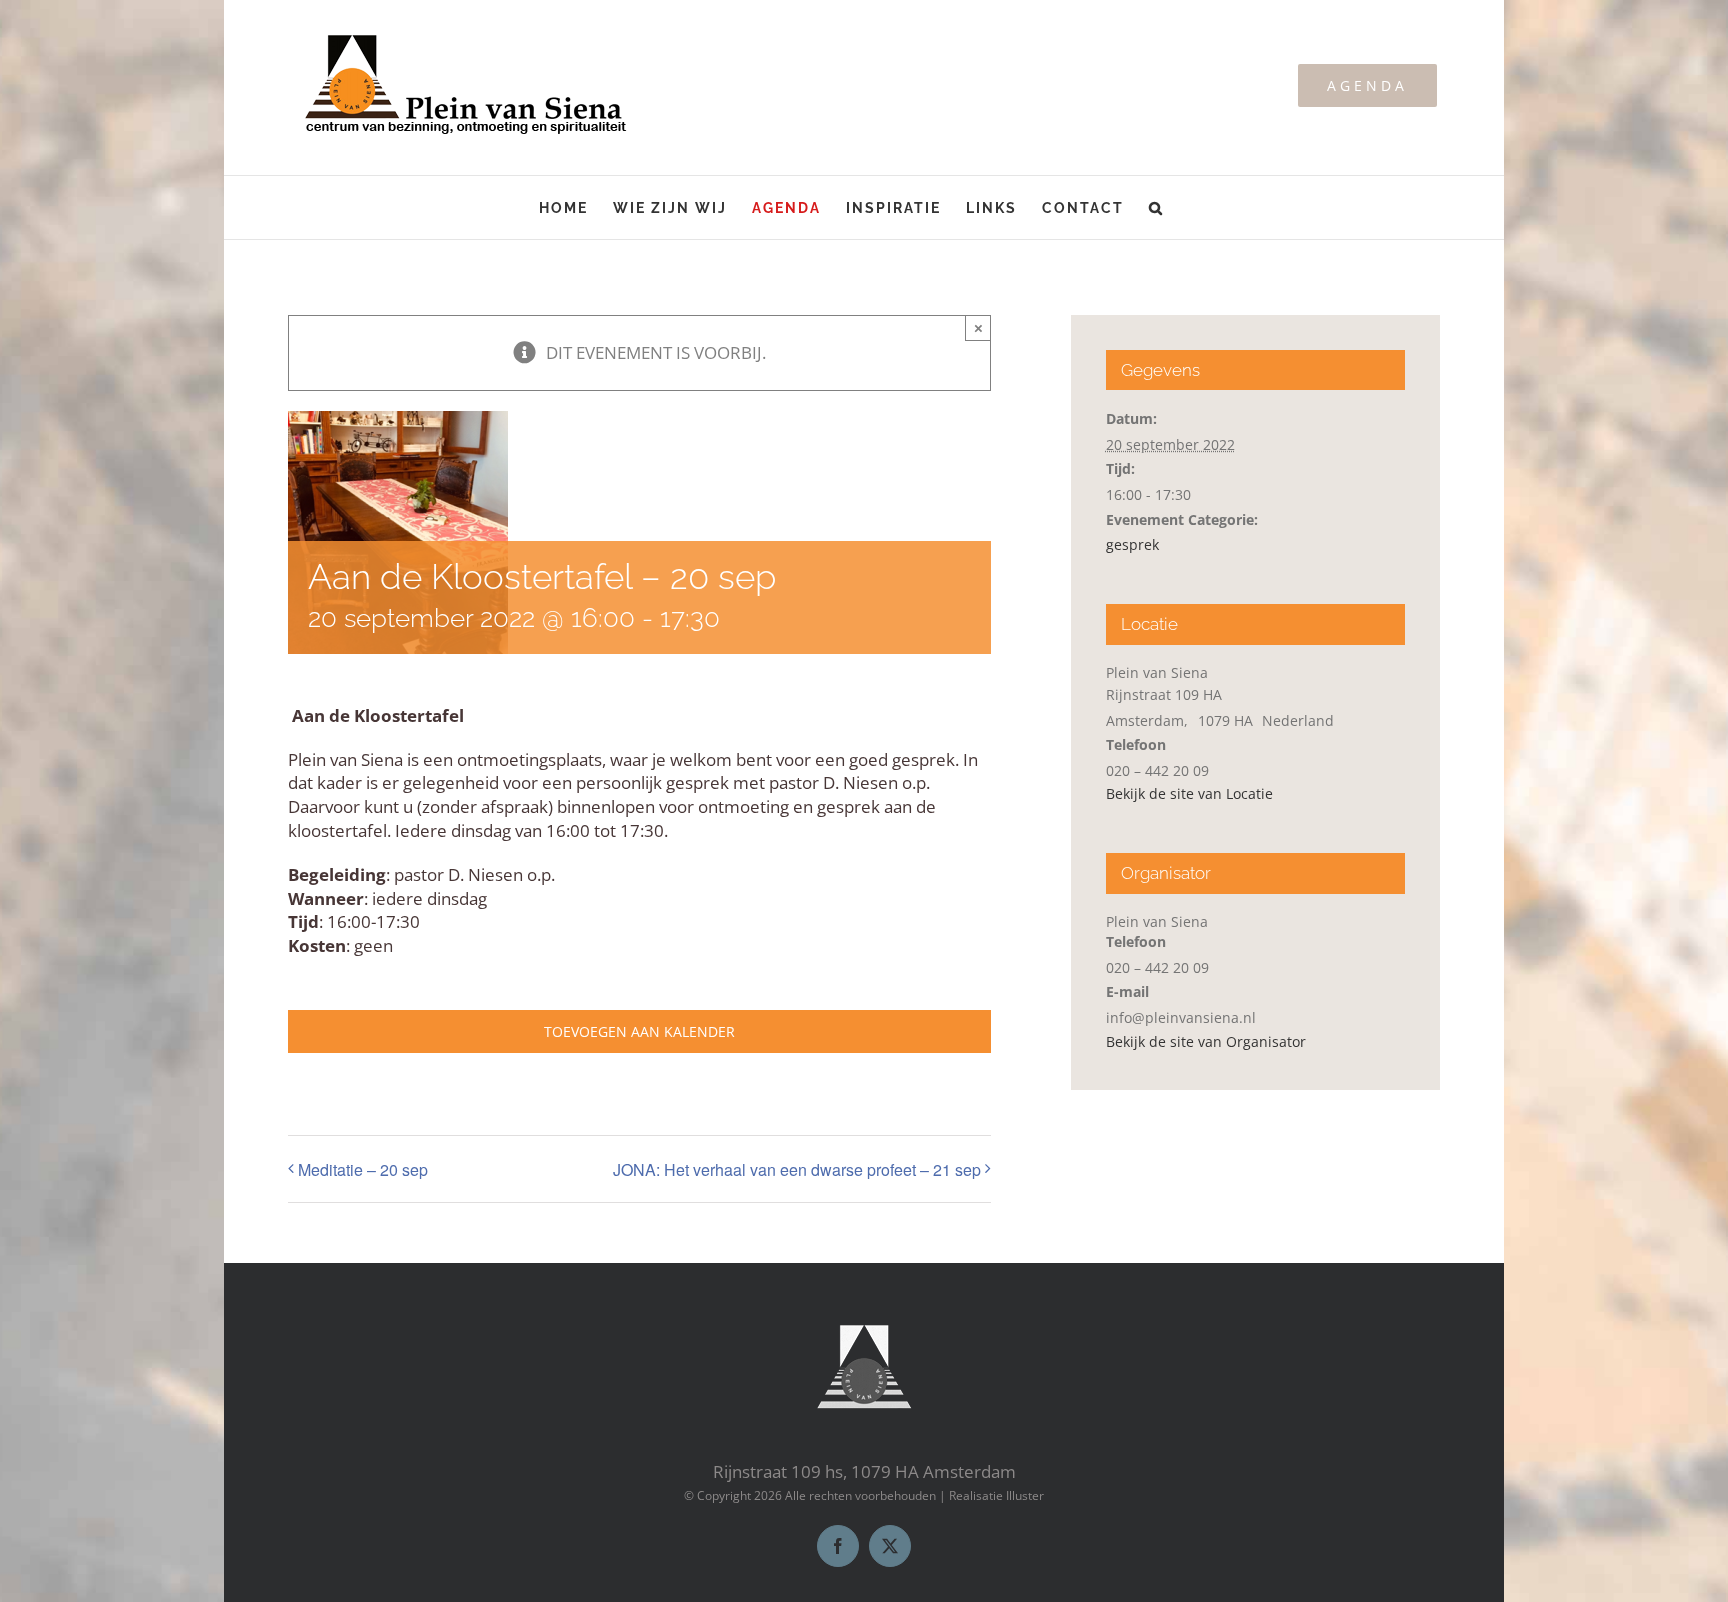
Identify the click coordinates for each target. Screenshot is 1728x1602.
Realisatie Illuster (996, 1495)
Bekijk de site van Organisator (1206, 1041)
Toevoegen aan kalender (639, 1031)
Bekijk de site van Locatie (1189, 793)
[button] (1156, 207)
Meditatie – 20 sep (363, 1169)
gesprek (1132, 544)
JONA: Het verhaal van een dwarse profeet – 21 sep (797, 1169)
